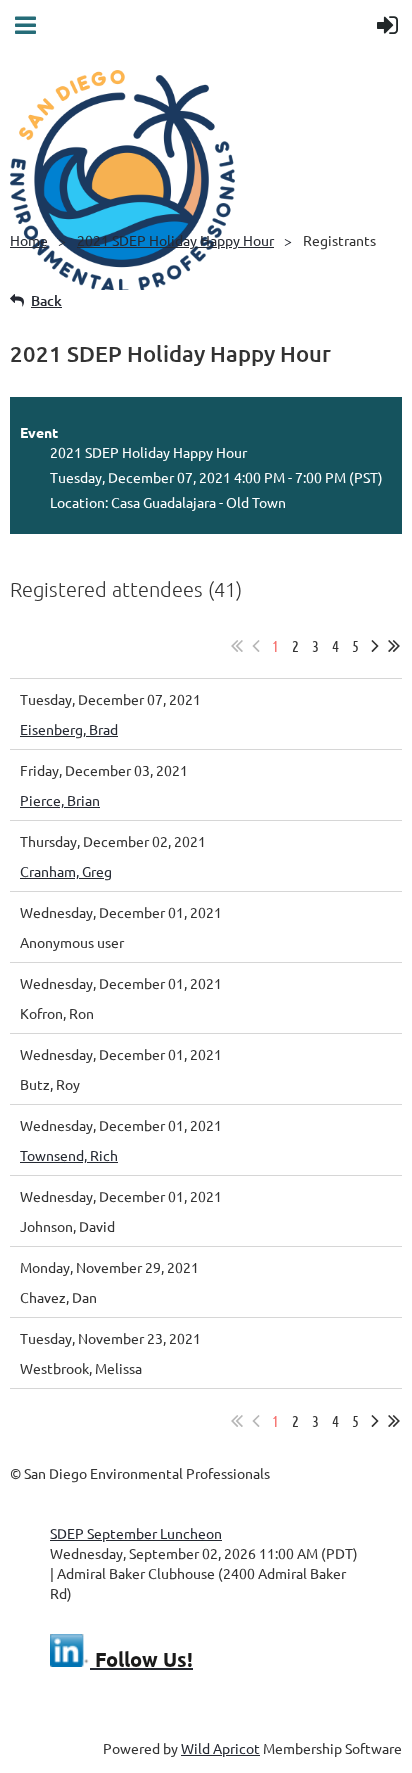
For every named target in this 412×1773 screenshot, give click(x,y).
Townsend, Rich (69, 1155)
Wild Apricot (220, 1748)
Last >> (394, 646)
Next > (375, 646)
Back (46, 300)
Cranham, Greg (66, 871)
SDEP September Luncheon (136, 1533)
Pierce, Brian (60, 800)
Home (29, 240)
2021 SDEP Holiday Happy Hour (175, 240)
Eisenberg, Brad (69, 729)
